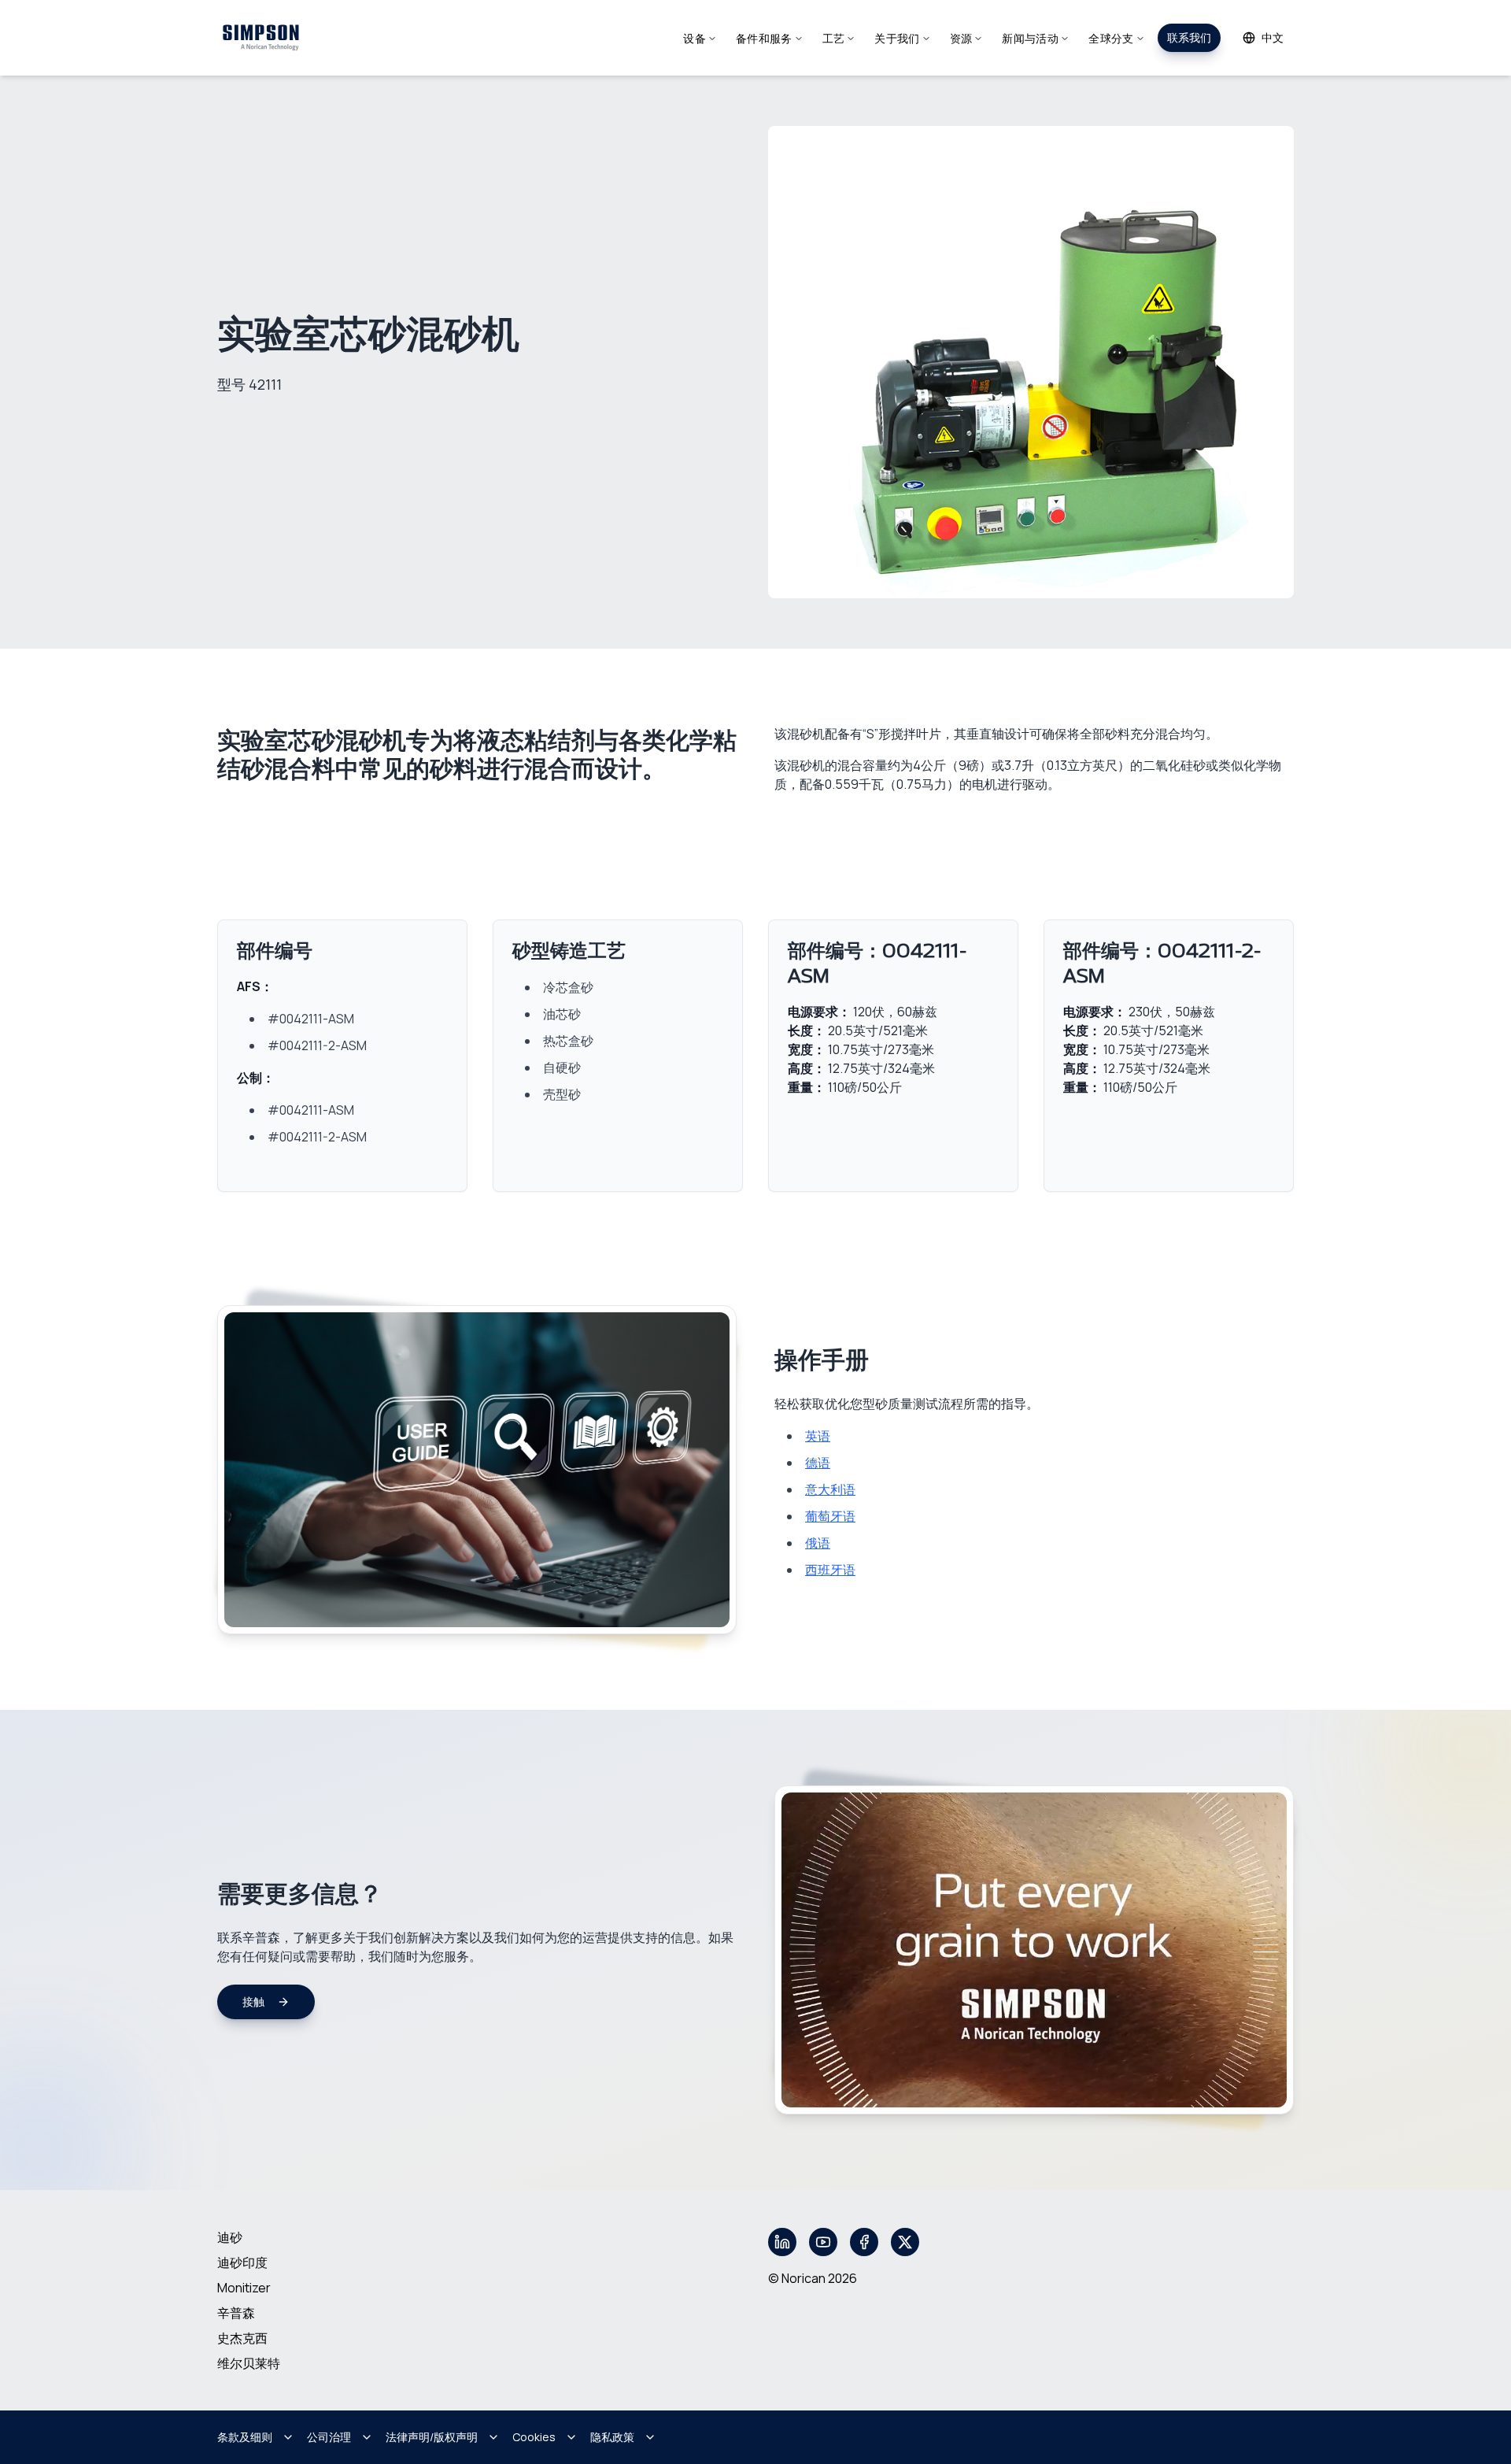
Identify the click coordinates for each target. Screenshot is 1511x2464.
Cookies (534, 2437)
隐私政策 (612, 2437)
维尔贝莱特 (249, 2363)
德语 (818, 1463)
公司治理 (329, 2437)
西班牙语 (830, 1570)
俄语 (818, 1543)
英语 (818, 1436)
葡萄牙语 (830, 1516)
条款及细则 (245, 2437)
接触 (253, 2002)
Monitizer (244, 2288)
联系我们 (1189, 37)
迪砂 (230, 2237)
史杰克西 (242, 2338)
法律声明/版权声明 (432, 2437)
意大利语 (830, 1489)
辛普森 (236, 2313)
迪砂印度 (242, 2262)
